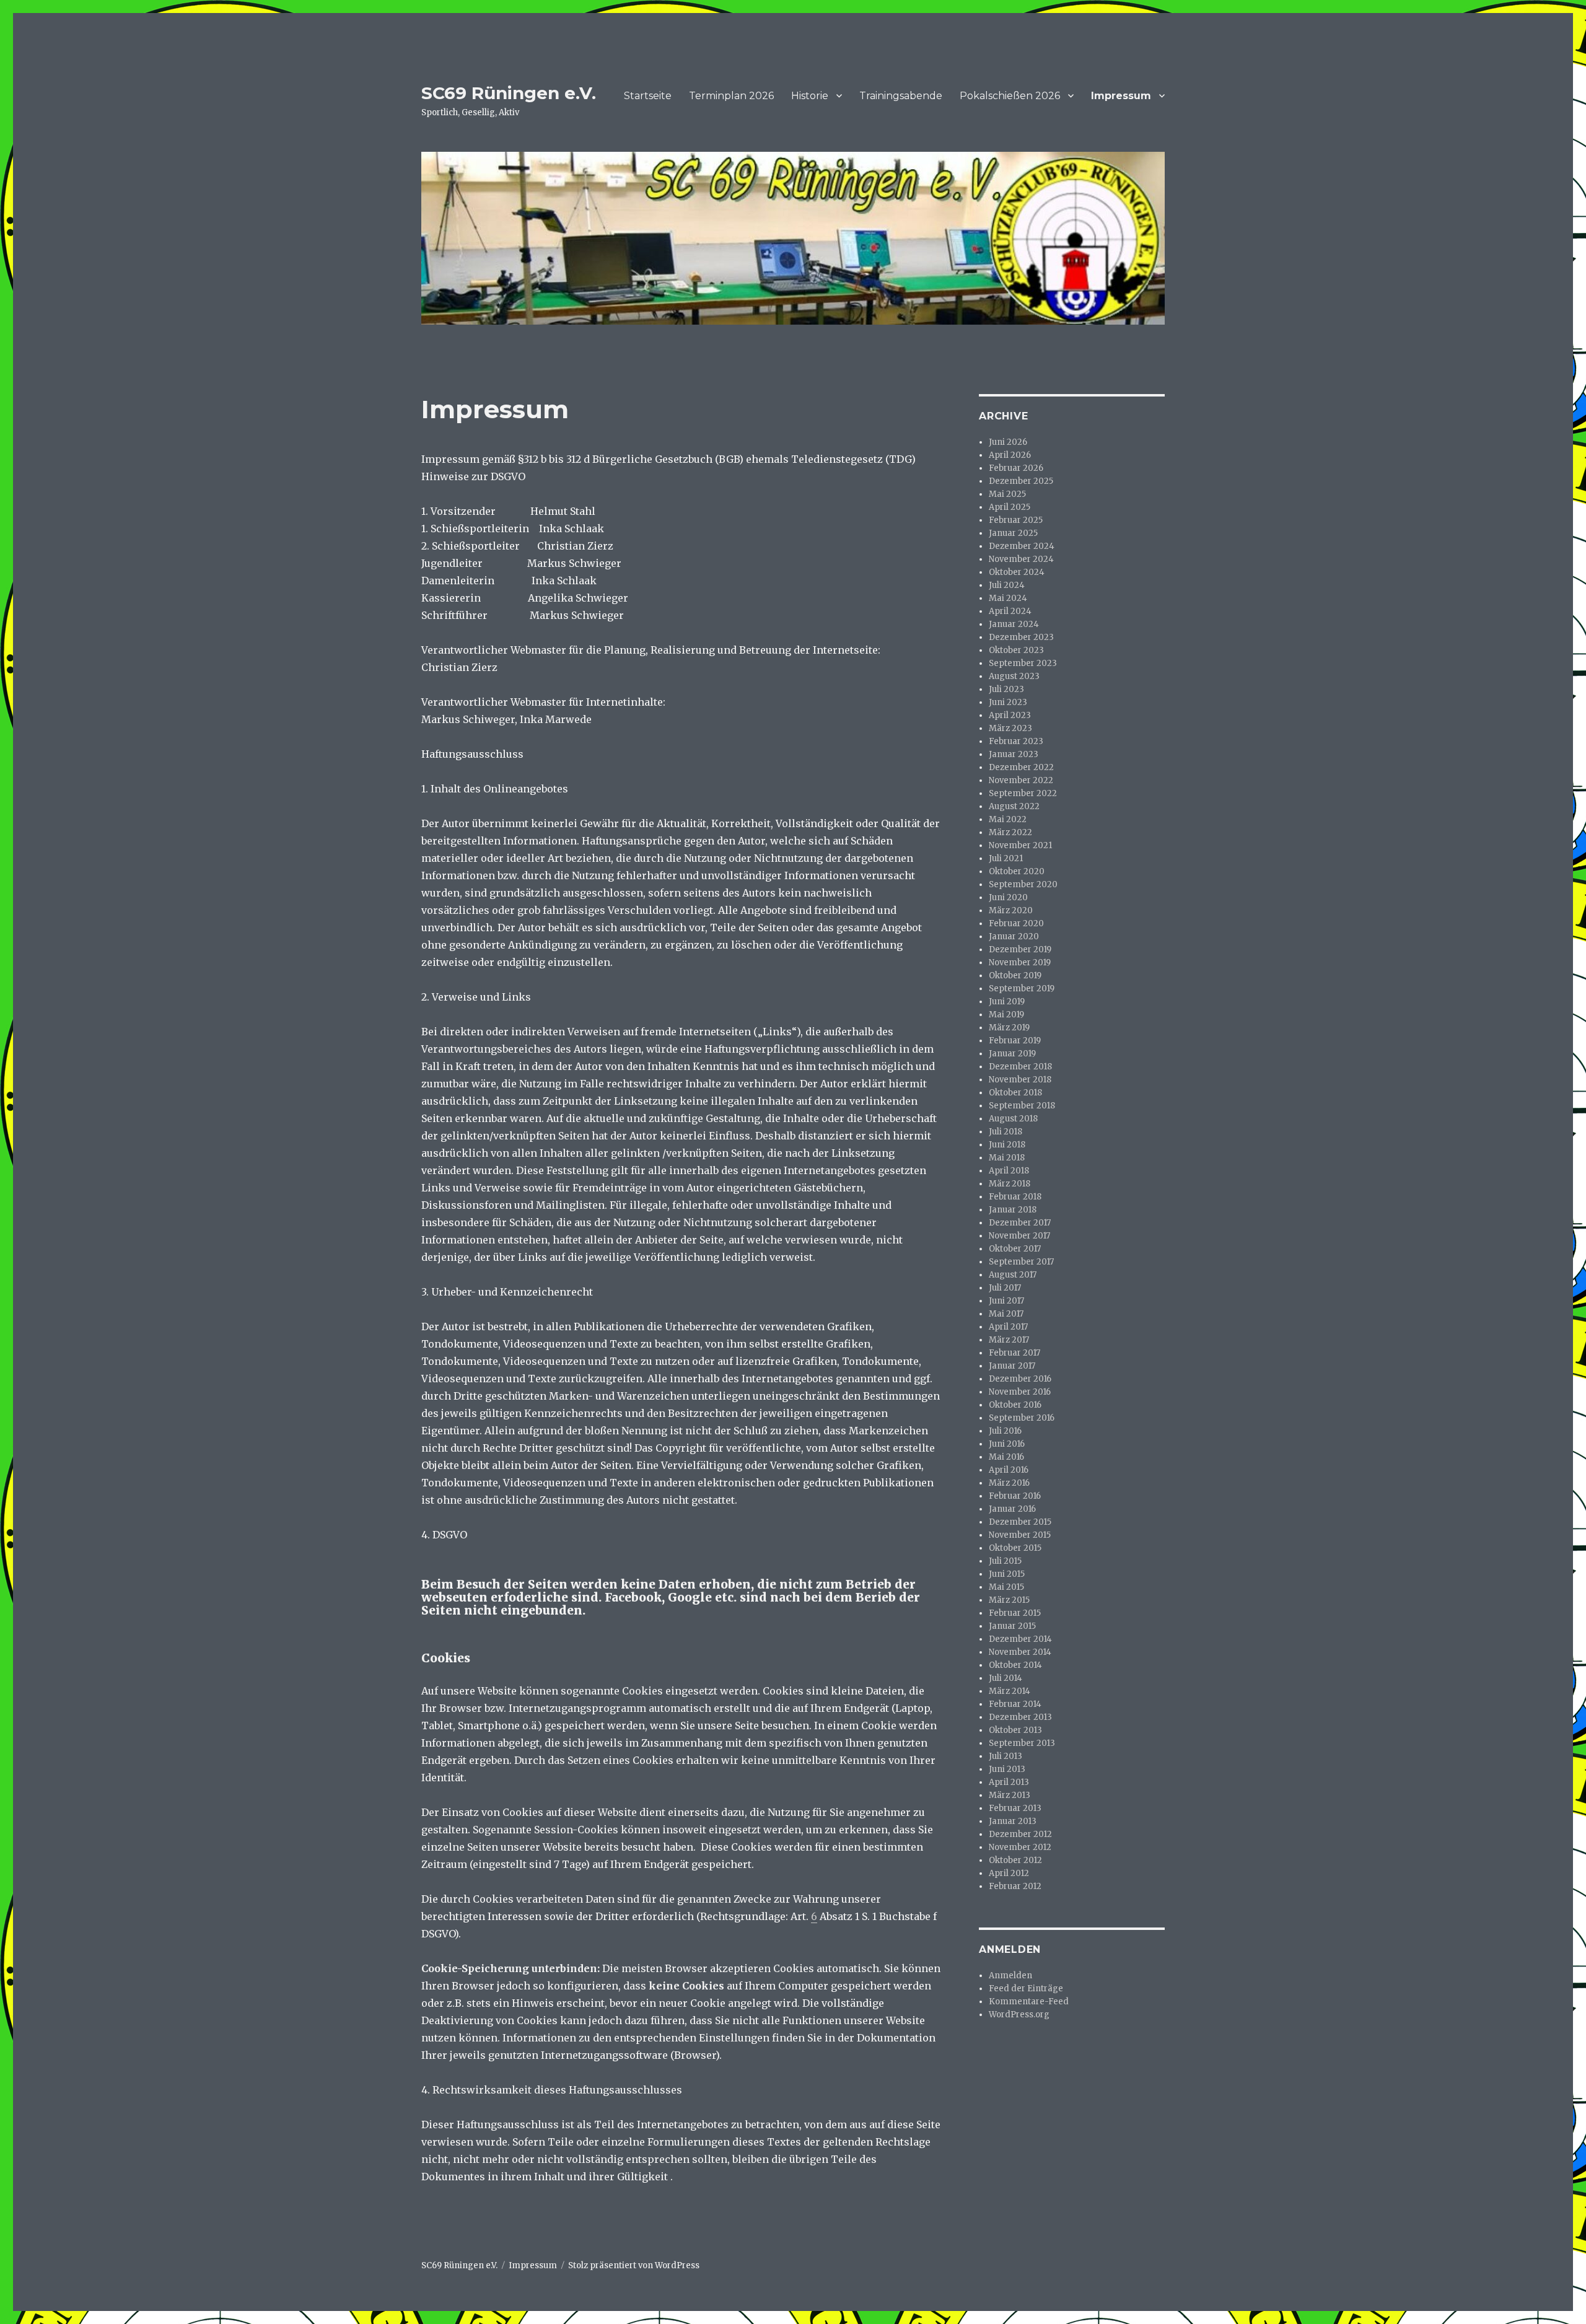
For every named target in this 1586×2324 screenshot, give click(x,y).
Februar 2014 (1015, 1704)
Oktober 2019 (1015, 976)
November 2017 (1019, 1236)
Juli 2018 (1005, 1132)
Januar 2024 (1014, 624)
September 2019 (1022, 989)
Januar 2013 (1013, 1821)
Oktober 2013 (1015, 1730)
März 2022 (1010, 832)
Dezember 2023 (1021, 637)
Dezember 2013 (1020, 1717)
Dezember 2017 (1020, 1223)
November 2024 (1021, 559)
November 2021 (1020, 845)
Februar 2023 (1016, 741)
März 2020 (1011, 910)
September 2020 (1023, 884)
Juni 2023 (1008, 702)
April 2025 (1010, 507)
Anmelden (1010, 1975)
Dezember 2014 (1020, 1639)
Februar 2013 (1015, 1808)
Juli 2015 (1005, 1561)
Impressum (1121, 96)
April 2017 (1008, 1327)
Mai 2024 (1008, 598)
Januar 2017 (1012, 1366)
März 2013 (1010, 1795)
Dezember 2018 (1020, 1067)
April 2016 (1009, 1470)
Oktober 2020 (1017, 871)
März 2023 (1010, 728)
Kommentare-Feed (1029, 2002)
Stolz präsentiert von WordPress (634, 2265)
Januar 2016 (1012, 1509)
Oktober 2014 (1015, 1665)
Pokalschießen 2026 (1010, 96)
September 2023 (1023, 663)
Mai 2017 (1006, 1314)
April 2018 (1009, 1171)
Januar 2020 (1014, 936)
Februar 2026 (1016, 468)
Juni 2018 (1007, 1145)
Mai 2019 (1006, 1015)
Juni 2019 (1007, 1002)
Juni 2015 (1007, 1574)
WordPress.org (1019, 2015)
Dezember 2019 (1020, 949)
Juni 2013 (1007, 1769)
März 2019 (1009, 1028)
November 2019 (1020, 962)
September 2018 (1022, 1106)
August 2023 (1014, 676)
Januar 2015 (1012, 1626)
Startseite (648, 96)
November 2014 (1020, 1652)
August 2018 (1013, 1119)
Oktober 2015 (1015, 1548)
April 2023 (1010, 715)
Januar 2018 (1013, 1210)
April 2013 (1009, 1782)
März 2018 (1010, 1184)
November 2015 (1020, 1535)
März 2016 (1009, 1483)
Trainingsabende (901, 96)
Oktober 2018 (1015, 1093)
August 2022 (1014, 806)
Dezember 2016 (1020, 1379)
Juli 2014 (1005, 1678)
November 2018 (1020, 1080)
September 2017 (1021, 1262)
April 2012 (1009, 1873)
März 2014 (1010, 1691)
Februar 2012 (1015, 1886)
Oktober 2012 (1015, 1860)
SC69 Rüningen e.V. (509, 93)
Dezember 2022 (1021, 767)
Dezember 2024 (1022, 546)
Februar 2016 (1015, 1496)
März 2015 (1009, 1600)
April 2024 (1010, 611)
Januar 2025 (1013, 533)
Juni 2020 (1008, 897)
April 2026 (1010, 455)
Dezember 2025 (1021, 481)
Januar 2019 (1012, 1054)
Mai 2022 (1008, 819)
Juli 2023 (1006, 689)
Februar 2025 (1016, 520)
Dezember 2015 (1020, 1522)
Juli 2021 (1006, 858)
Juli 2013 (1005, 1756)
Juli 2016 (1005, 1431)
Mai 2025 (1007, 494)
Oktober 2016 (1015, 1405)
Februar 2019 (1015, 1041)
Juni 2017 (1006, 1301)
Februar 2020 (1016, 923)
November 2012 (1020, 1847)
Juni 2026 (1008, 442)
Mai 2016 (1006, 1457)
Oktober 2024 (1017, 572)
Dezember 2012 (1020, 1834)
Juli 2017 (1005, 1288)
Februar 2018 (1015, 1197)
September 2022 (1023, 793)
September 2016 (1022, 1418)
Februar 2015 (1015, 1613)
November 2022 (1021, 780)
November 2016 (1020, 1392)
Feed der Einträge (1026, 1989)
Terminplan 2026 (731, 96)
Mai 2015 (1006, 1587)
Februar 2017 (1014, 1353)
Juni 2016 (1007, 1444)
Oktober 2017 (1015, 1249)
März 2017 (1009, 1340)
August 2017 (1013, 1275)
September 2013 (1022, 1743)
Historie (810, 96)
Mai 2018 (1007, 1158)
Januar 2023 (1014, 754)
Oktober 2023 (1016, 650)
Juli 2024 (1007, 585)
